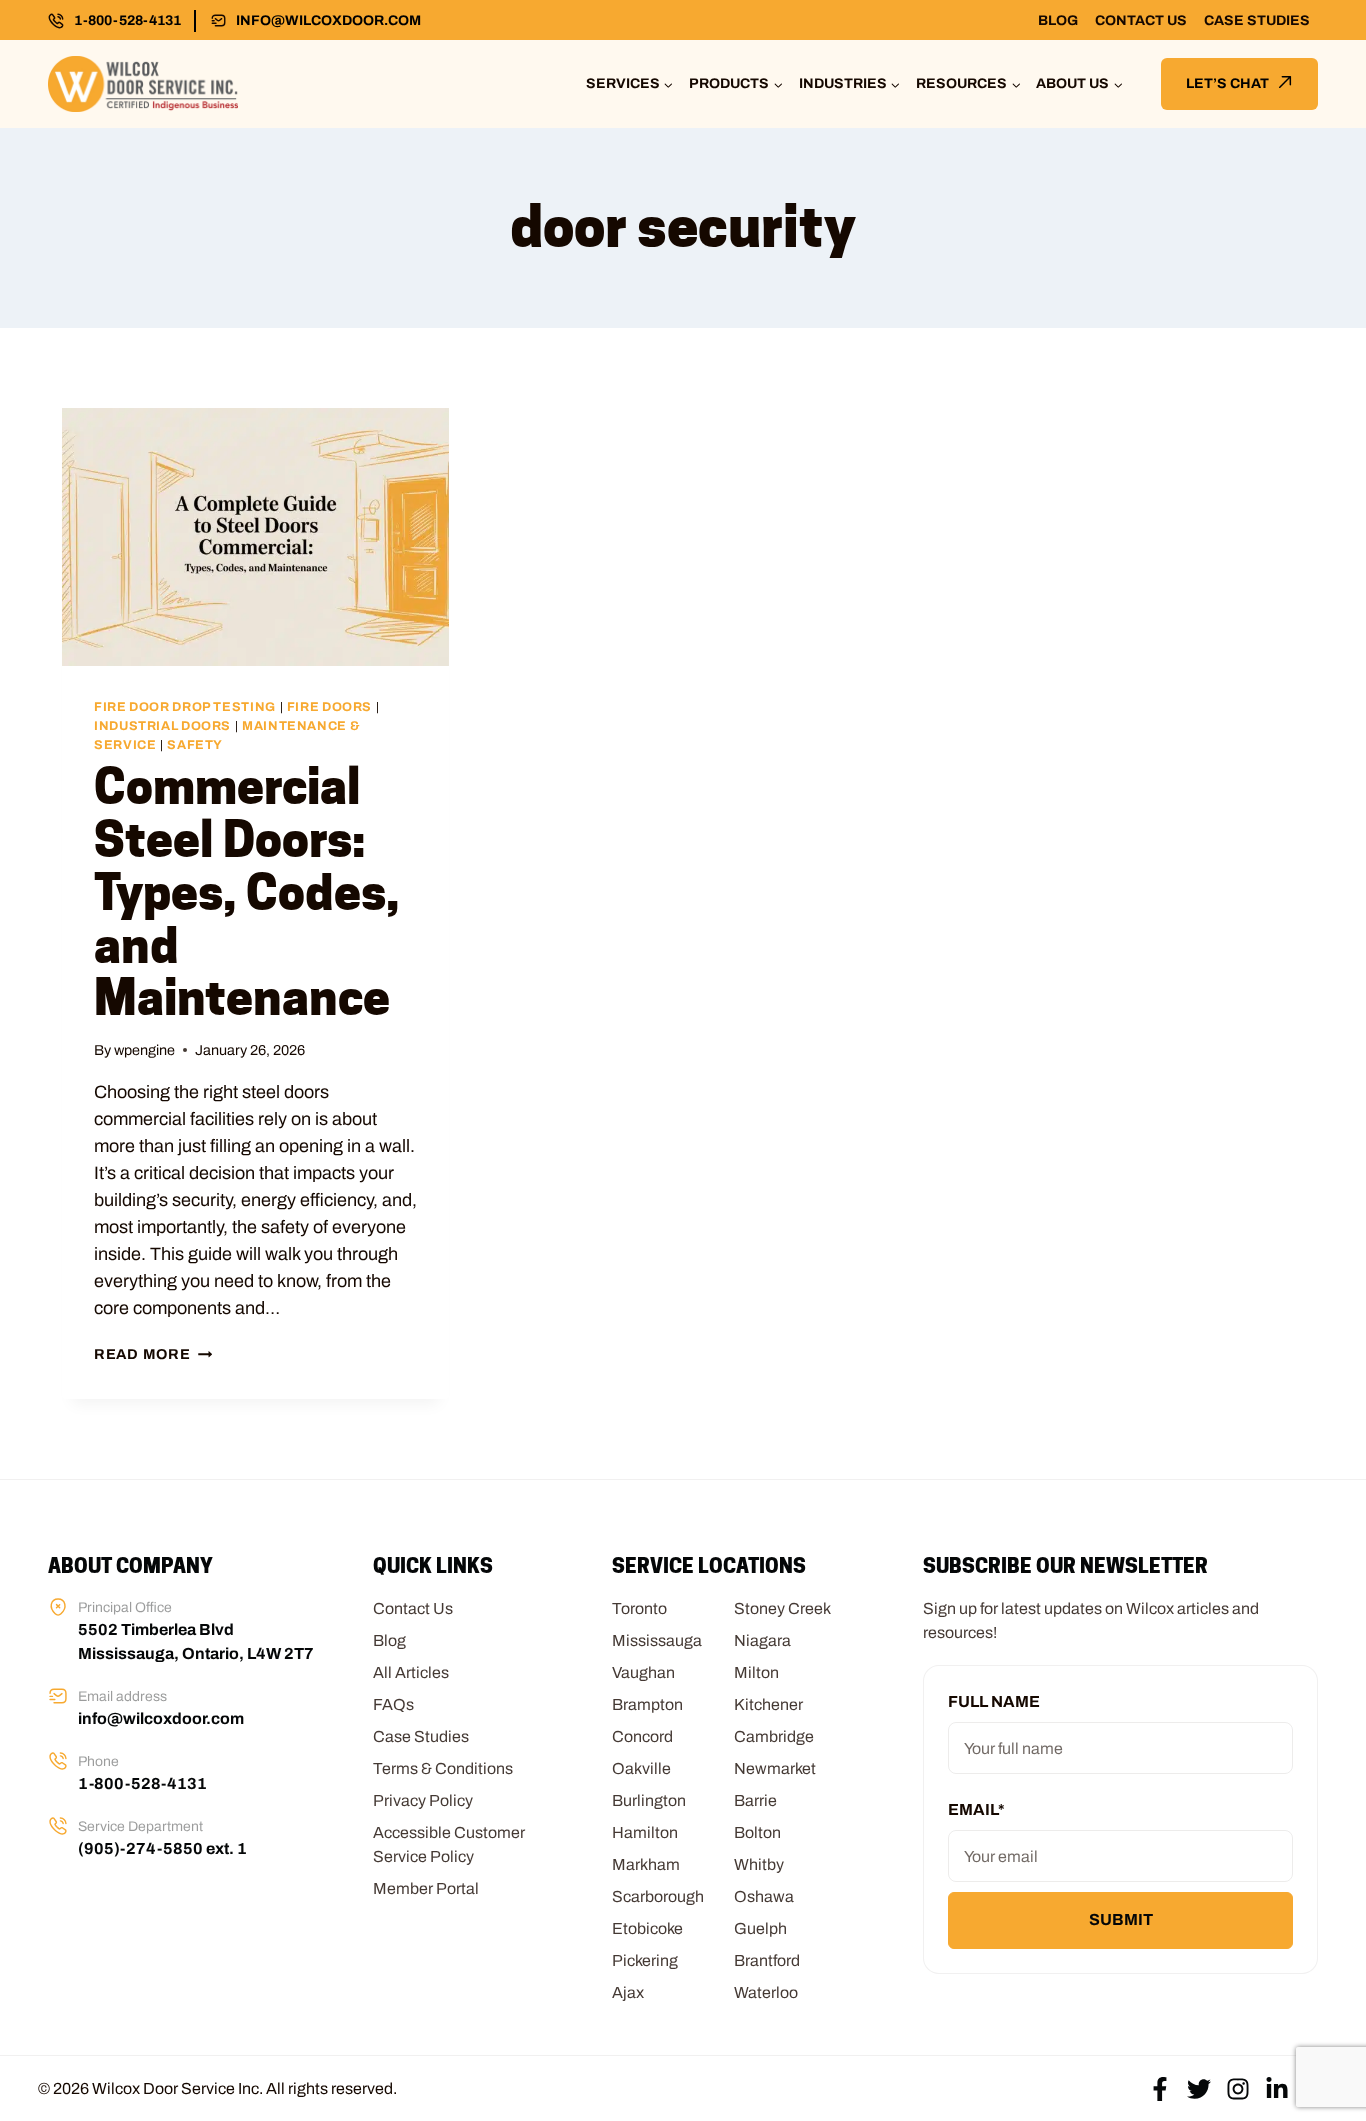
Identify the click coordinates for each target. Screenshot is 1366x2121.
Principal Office (125, 1607)
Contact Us (1141, 20)
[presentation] (255, 537)
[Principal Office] (58, 1607)
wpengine (144, 1050)
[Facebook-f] (1160, 2089)
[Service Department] (58, 1826)
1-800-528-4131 (127, 20)
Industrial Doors (162, 726)
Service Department (140, 1826)
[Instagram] (1238, 2089)
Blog (1058, 20)
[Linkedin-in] (1277, 2089)
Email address (122, 1696)
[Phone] (58, 1761)
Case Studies (1257, 20)
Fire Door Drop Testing (185, 707)
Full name (994, 1701)
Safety (195, 745)
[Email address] (58, 1696)
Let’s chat (1227, 83)
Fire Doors (329, 707)
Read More (153, 1354)
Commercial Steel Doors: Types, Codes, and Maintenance (246, 892)
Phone (98, 1761)
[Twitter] (1199, 2089)
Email (976, 1809)
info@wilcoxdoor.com (328, 20)
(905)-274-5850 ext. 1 (162, 1848)
